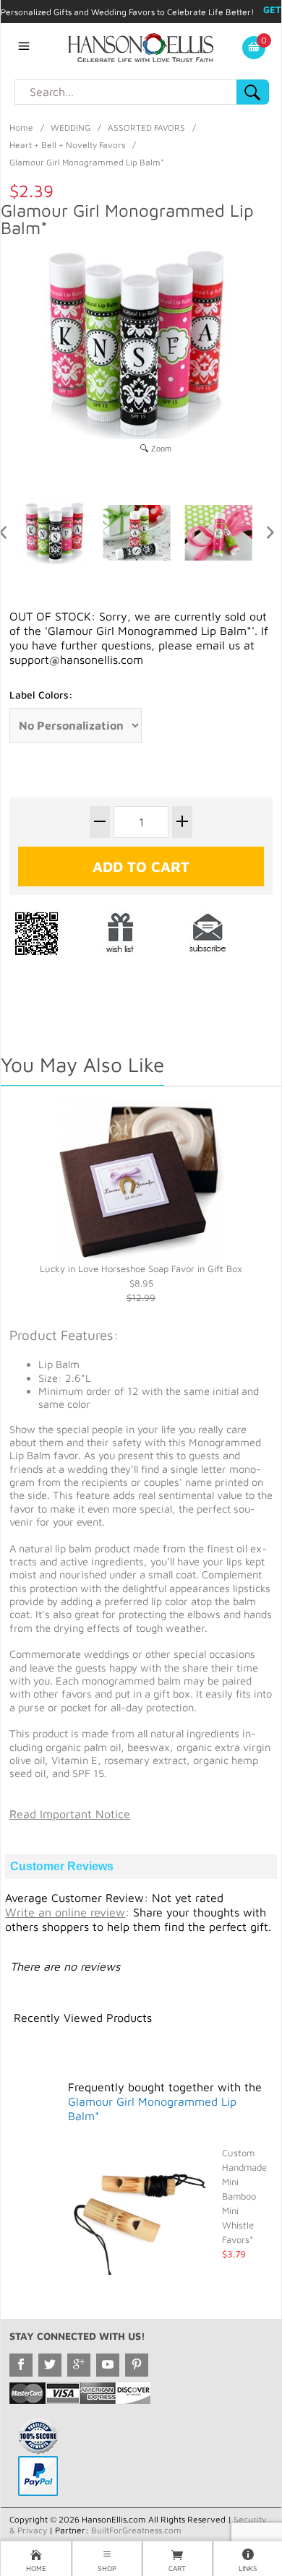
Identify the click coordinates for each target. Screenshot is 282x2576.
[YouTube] (108, 2365)
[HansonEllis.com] (141, 46)
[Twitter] (50, 2365)
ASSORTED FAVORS (146, 127)
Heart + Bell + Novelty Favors (67, 145)
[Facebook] (21, 2365)
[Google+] (79, 2365)
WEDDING (70, 127)
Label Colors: (41, 695)
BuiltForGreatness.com (136, 2530)
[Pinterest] (137, 2365)
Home (21, 127)
